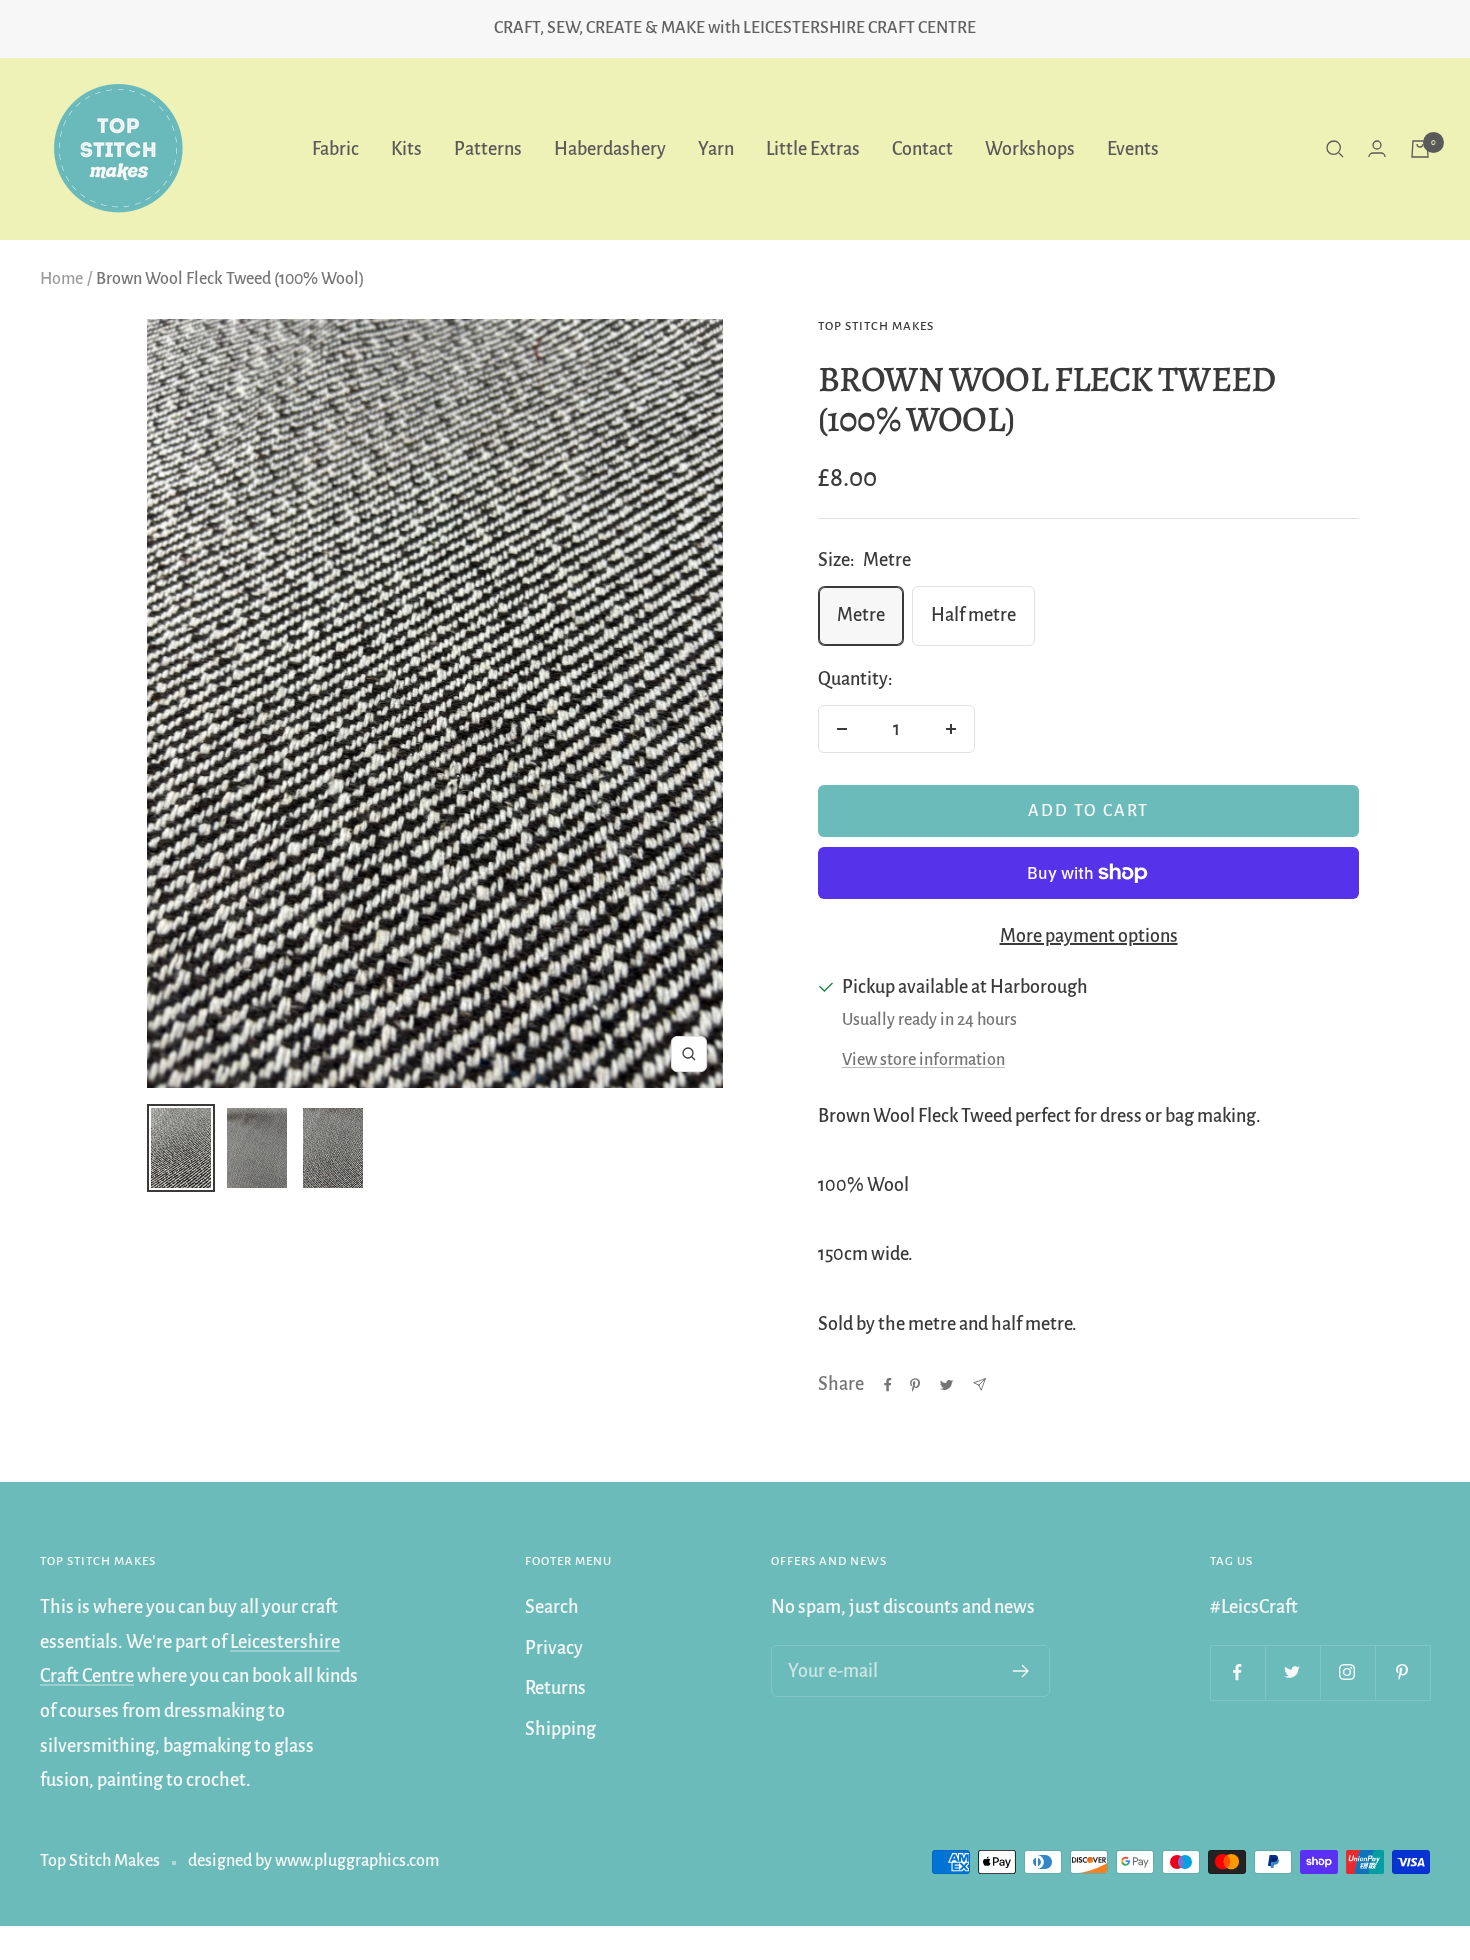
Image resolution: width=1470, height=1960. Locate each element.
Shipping (560, 1729)
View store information (923, 1060)
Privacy (554, 1648)
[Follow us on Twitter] (1292, 1672)
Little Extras (813, 148)
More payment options (1089, 936)
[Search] (1335, 149)
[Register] (1021, 1671)
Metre (861, 615)
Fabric (335, 148)
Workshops (1030, 148)
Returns (555, 1688)
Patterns (488, 148)
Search (552, 1607)
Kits (406, 148)
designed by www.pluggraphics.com (313, 1861)
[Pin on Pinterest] (915, 1385)
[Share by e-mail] (979, 1384)
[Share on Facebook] (888, 1385)
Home (61, 279)
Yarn (716, 148)
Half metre (973, 615)
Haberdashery (610, 148)
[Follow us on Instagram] (1347, 1672)
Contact (922, 148)
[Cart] (1420, 149)
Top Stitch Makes (876, 326)
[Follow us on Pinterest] (1402, 1672)
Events (1133, 148)
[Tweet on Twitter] (946, 1385)
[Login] (1377, 148)
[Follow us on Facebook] (1237, 1672)
